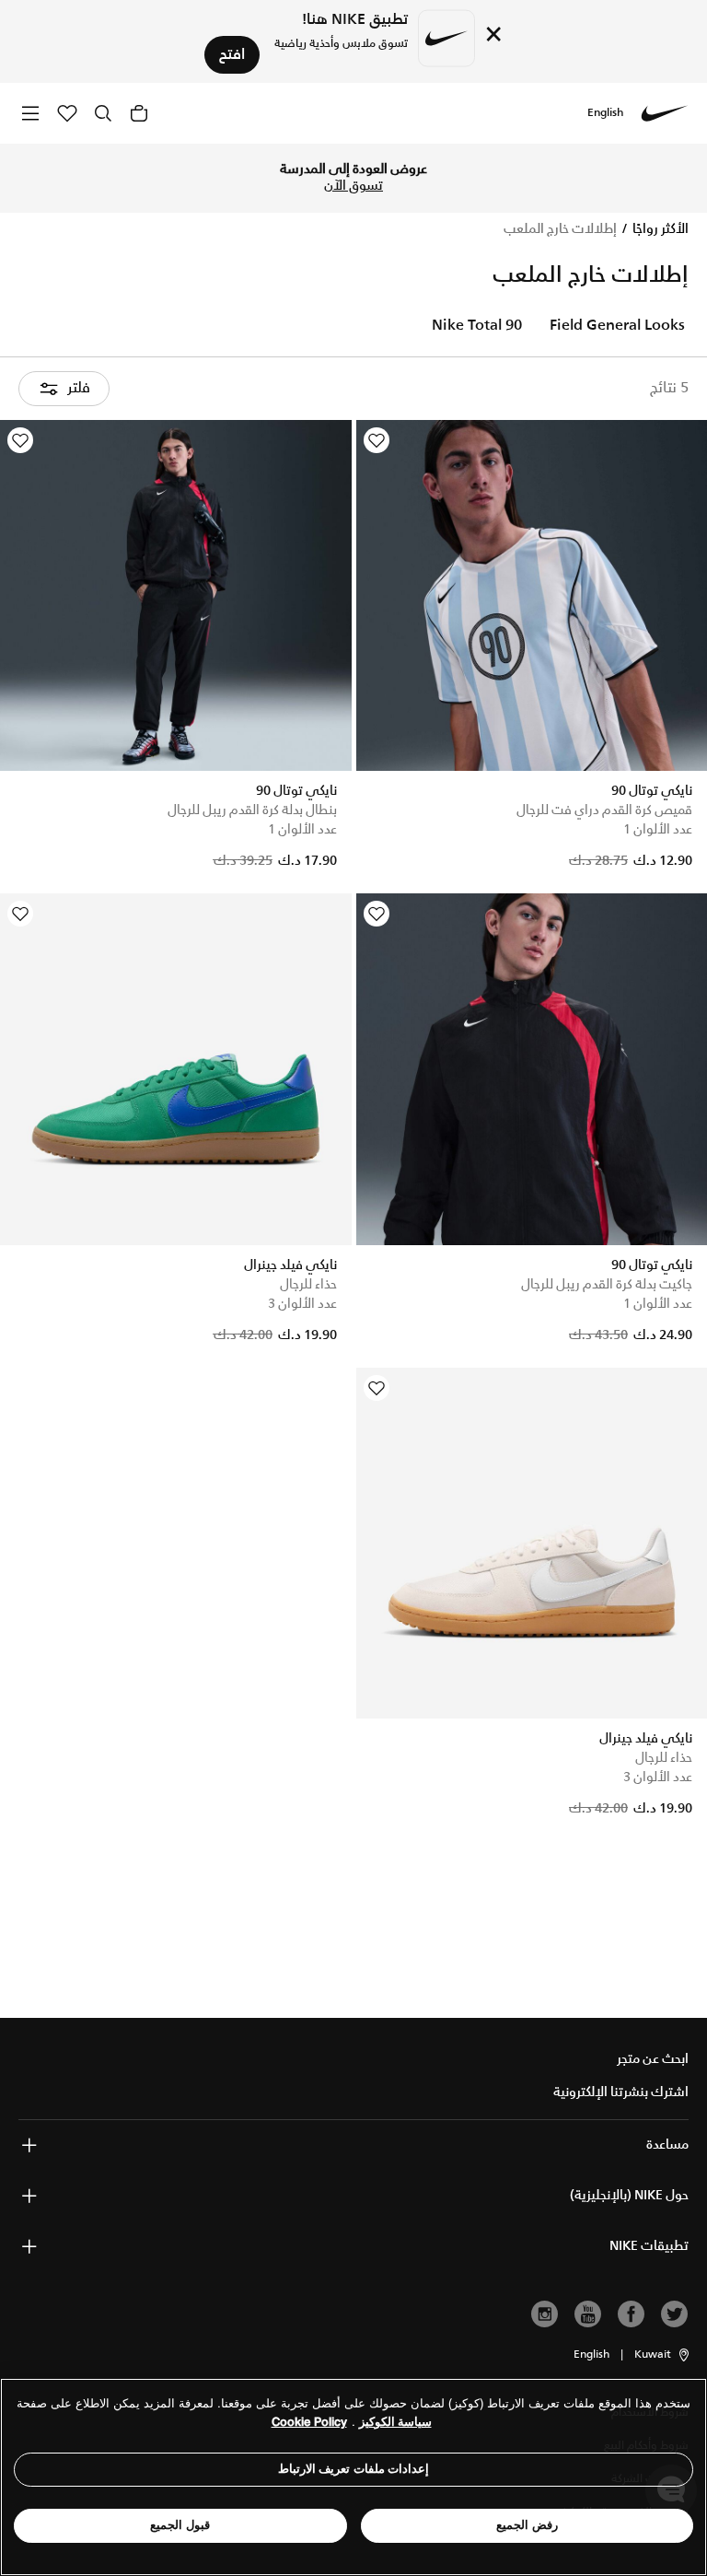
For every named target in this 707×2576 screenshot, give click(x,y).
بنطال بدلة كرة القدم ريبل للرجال (252, 810)
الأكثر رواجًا (659, 229)
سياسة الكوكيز (395, 2422)
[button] (663, 2355)
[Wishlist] (377, 440)
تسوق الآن (353, 186)
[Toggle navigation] (30, 113)
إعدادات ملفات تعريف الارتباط (354, 2469)
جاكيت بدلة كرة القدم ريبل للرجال (607, 1285)
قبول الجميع (180, 2525)
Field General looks (617, 326)
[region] (353, 2477)
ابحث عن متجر (653, 2059)
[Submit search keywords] (103, 113)
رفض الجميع (527, 2525)
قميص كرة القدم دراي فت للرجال (604, 810)
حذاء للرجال (308, 1285)
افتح (232, 55)
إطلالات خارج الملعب (560, 229)
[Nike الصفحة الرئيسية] (665, 113)
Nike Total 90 (477, 326)
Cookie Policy (309, 2422)
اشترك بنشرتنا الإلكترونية (621, 2092)
